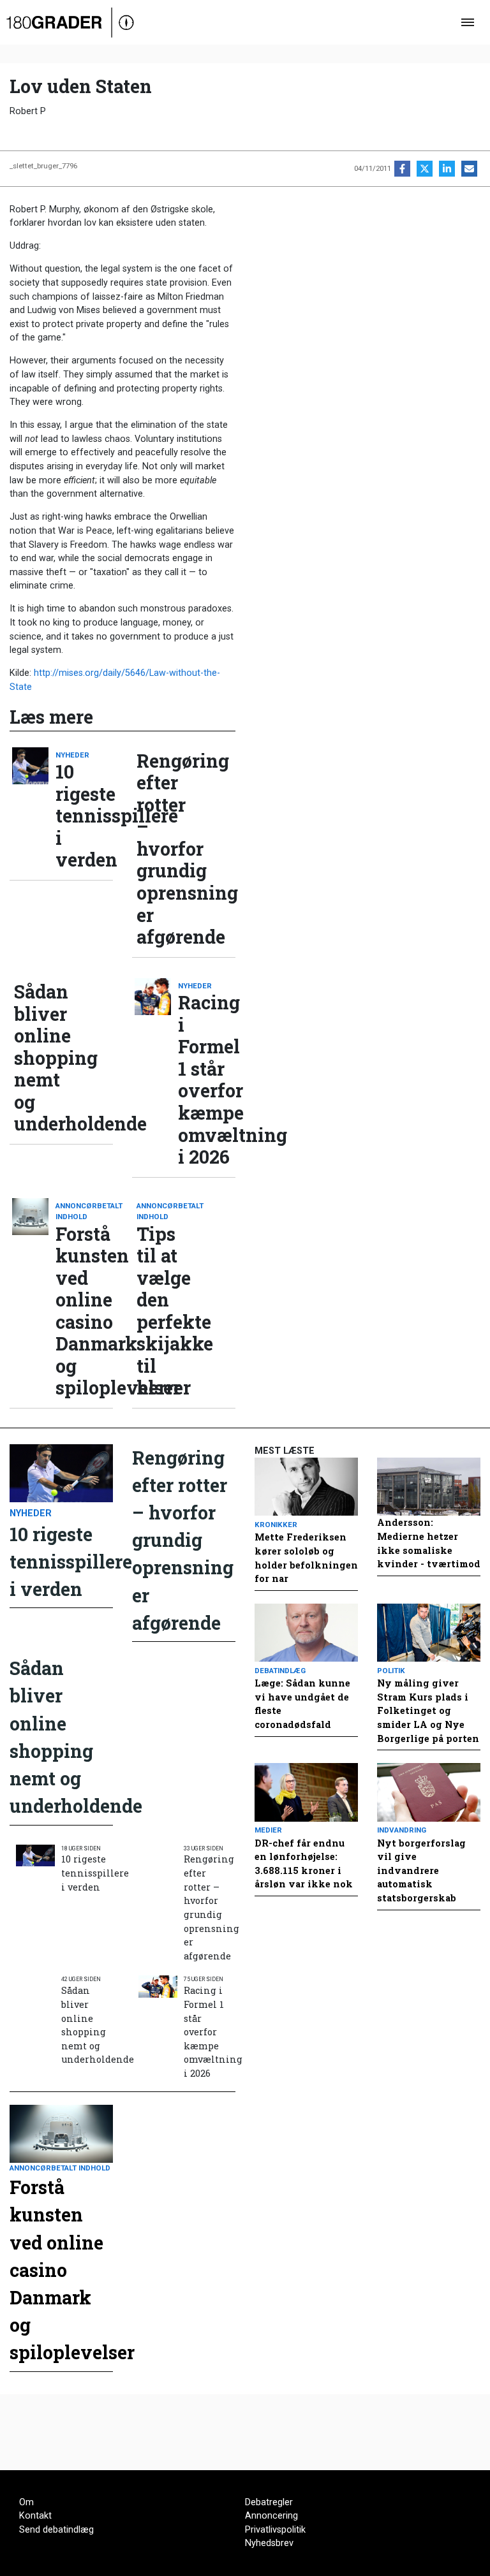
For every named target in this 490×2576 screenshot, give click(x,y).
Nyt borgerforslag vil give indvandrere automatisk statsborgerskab (421, 1870)
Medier (268, 1830)
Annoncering (271, 2516)
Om (26, 2502)
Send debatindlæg (56, 2530)
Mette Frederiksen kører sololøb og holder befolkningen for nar (306, 1558)
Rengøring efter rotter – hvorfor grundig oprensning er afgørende (165, 849)
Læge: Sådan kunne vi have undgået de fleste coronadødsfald (302, 1704)
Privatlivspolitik (275, 2530)
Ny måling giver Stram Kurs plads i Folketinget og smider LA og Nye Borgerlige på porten (428, 1710)
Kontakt (35, 2516)
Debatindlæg (280, 1671)
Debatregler (269, 2502)
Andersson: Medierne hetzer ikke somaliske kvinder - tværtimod (429, 1543)
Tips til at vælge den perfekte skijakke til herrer (165, 1311)
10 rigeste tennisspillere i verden (84, 816)
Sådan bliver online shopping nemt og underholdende (43, 1058)
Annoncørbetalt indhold (84, 1211)
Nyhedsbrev (269, 2543)
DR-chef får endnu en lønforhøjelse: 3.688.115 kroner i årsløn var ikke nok (304, 1864)
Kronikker (276, 1525)
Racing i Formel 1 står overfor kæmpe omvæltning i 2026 (207, 1079)
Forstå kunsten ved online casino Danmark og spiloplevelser (84, 1311)
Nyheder (72, 755)
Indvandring (402, 1830)
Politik (391, 1671)
